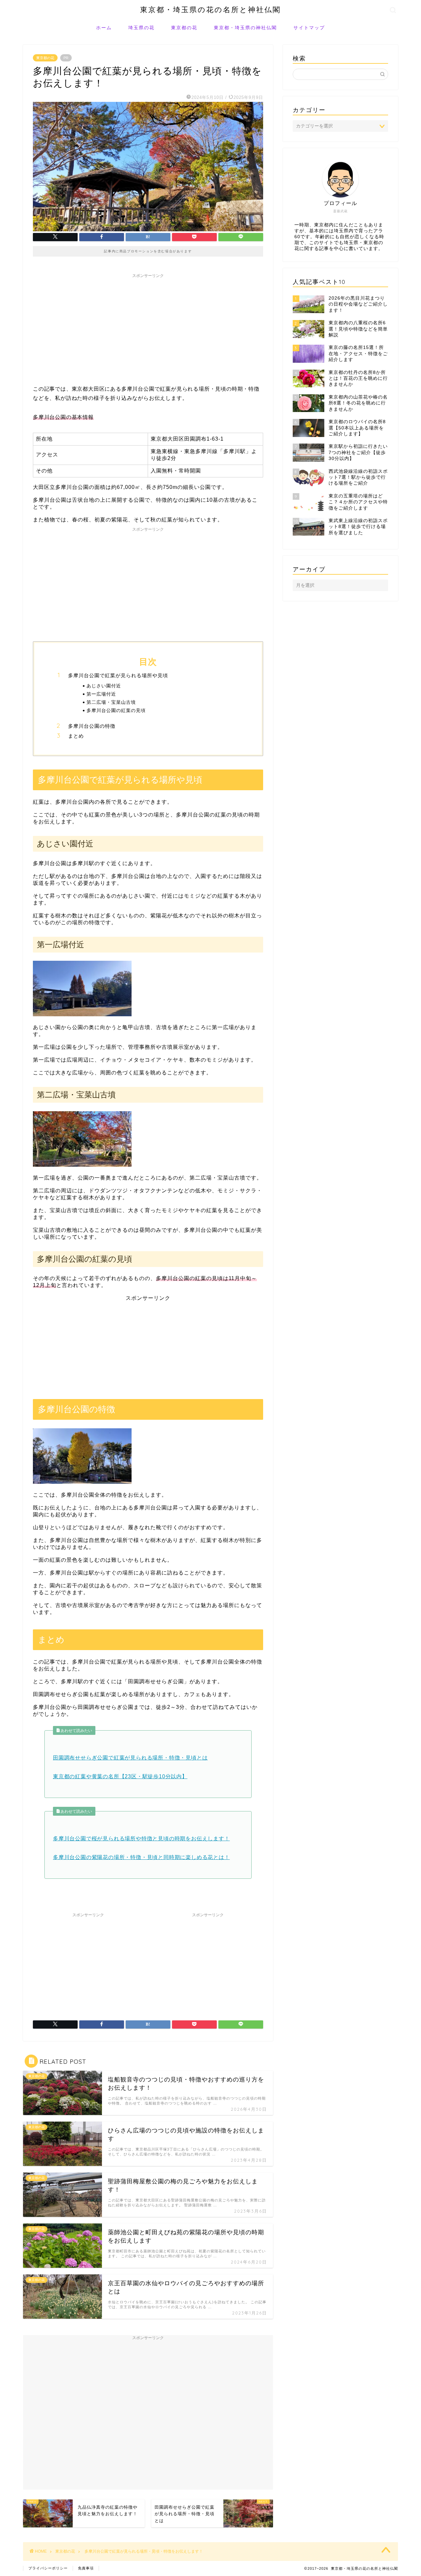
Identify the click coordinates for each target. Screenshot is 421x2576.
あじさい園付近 (104, 686)
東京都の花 (184, 28)
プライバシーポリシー (48, 2568)
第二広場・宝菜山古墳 (111, 702)
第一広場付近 (101, 694)
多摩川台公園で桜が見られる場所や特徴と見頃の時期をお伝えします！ (141, 1839)
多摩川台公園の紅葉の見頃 (116, 710)
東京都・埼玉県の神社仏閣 (245, 28)
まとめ (76, 736)
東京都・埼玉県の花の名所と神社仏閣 (210, 9)
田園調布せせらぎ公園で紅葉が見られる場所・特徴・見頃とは (130, 1758)
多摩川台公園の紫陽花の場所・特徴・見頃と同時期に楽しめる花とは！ (141, 1857)
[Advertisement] (148, 327)
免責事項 (86, 2568)
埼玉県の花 (141, 28)
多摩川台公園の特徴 (92, 726)
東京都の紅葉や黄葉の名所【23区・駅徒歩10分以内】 (120, 1776)
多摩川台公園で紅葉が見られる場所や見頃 (118, 675)
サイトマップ (309, 28)
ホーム (104, 28)
